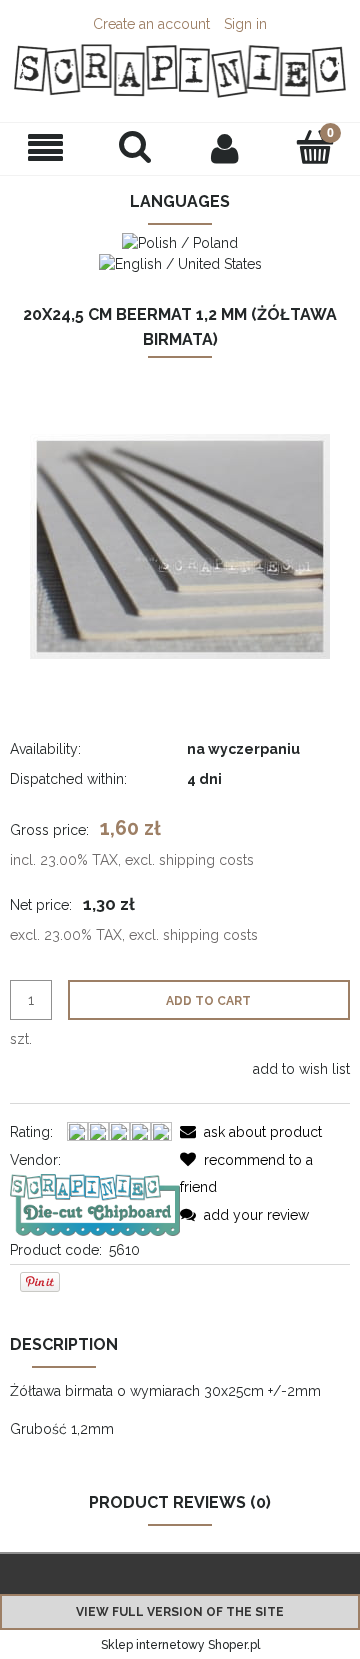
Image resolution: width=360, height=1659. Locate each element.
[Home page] (180, 71)
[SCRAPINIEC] (95, 1203)
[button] (45, 148)
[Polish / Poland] (180, 241)
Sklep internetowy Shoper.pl (180, 1645)
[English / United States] (180, 263)
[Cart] (315, 147)
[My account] (225, 148)
